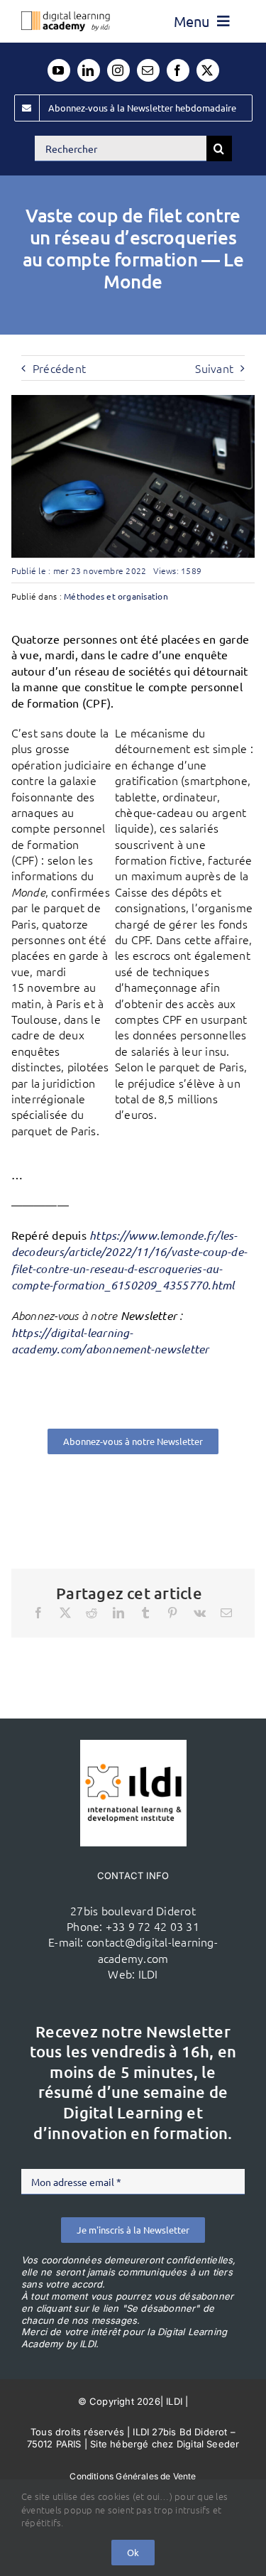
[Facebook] (38, 1613)
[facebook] (178, 70)
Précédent (59, 368)
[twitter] (208, 70)
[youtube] (59, 70)
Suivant (214, 368)
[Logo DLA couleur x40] (66, 17)
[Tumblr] (145, 1613)
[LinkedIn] (118, 1613)
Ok (133, 2552)
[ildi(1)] (133, 1746)
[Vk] (200, 1613)
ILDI (148, 1974)
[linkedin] (89, 70)
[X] (65, 1613)
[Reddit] (92, 1613)
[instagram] (118, 70)
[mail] (148, 70)
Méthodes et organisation (116, 596)
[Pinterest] (172, 1613)
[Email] (226, 1613)
